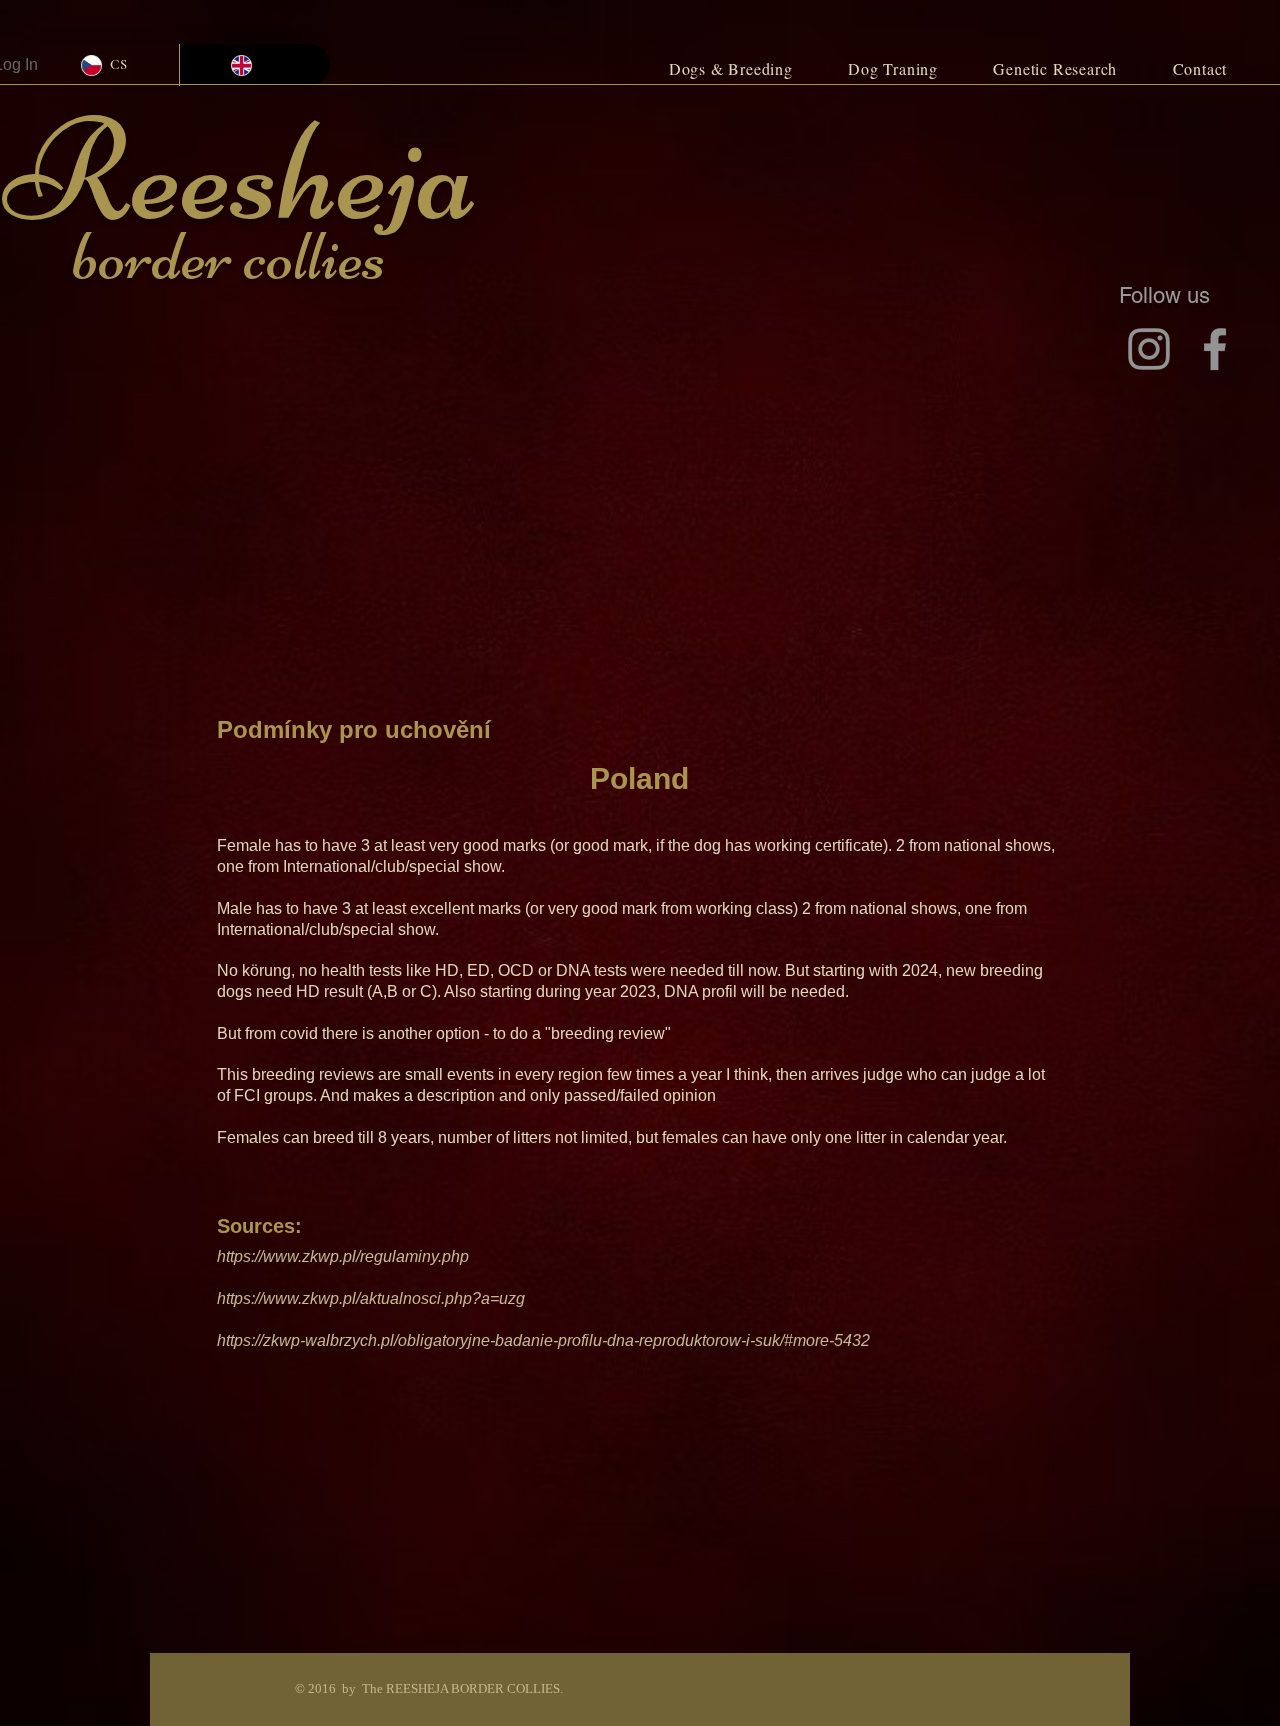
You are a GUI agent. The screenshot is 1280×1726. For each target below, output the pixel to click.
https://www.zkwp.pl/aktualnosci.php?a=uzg (371, 1298)
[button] (730, 68)
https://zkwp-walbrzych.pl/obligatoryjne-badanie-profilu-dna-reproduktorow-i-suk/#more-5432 (543, 1340)
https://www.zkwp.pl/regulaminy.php (343, 1256)
